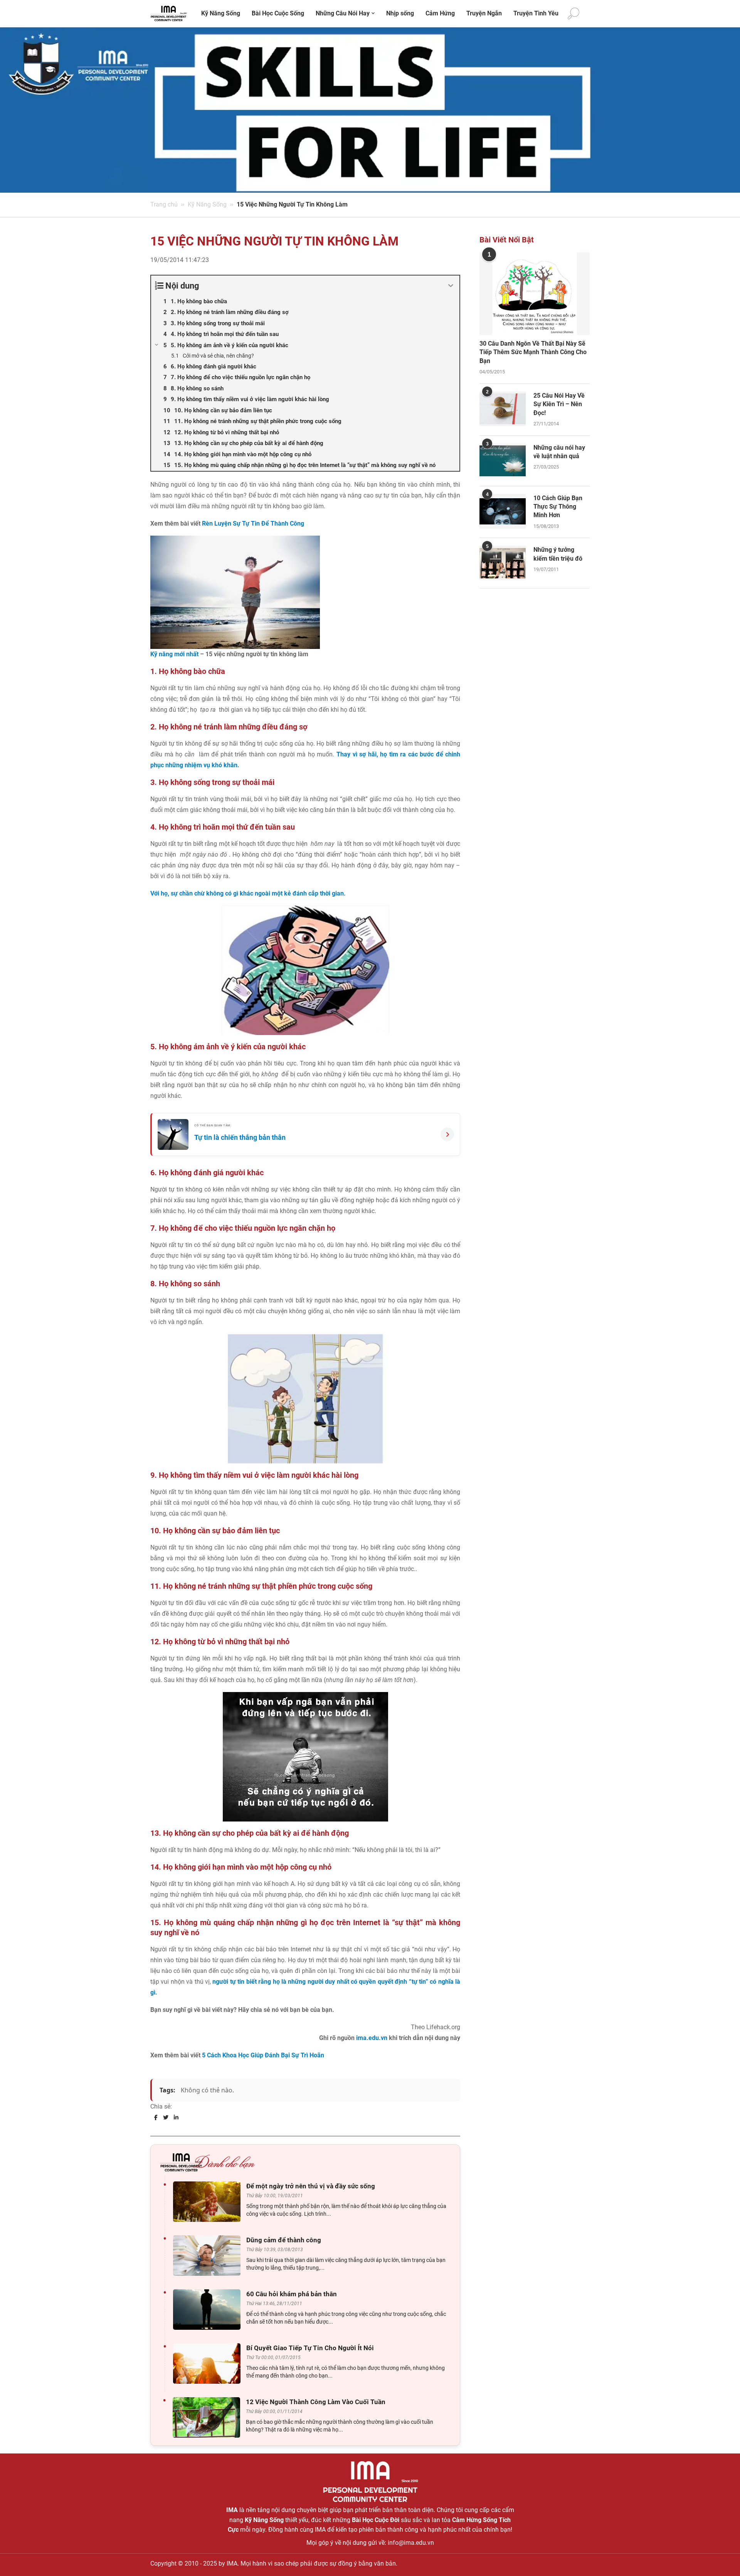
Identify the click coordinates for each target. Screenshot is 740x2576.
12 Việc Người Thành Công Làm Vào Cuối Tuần (316, 2402)
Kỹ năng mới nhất (174, 654)
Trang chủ (164, 204)
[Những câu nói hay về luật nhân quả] (503, 461)
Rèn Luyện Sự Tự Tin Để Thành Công (253, 523)
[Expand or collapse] (451, 286)
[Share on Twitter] (166, 2117)
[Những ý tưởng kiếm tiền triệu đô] (503, 563)
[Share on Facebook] (156, 2117)
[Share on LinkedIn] (176, 2117)
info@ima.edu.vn (411, 2543)
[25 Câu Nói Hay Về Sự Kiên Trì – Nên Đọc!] (503, 409)
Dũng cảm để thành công (284, 2240)
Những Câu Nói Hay (343, 13)
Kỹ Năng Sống (221, 13)
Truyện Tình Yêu (536, 13)
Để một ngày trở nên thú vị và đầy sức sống (311, 2186)
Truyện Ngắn (484, 13)
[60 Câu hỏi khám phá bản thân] (209, 2310)
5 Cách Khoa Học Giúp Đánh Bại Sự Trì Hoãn (263, 2055)
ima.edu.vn (372, 2038)
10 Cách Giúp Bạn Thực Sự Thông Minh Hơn (558, 507)
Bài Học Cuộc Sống (278, 13)
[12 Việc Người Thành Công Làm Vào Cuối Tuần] (208, 2417)
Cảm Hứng (440, 13)
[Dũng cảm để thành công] (209, 2256)
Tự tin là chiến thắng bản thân (240, 1137)
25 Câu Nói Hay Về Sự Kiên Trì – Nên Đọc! (559, 404)
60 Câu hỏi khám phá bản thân (292, 2294)
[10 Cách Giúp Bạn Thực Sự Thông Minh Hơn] (503, 511)
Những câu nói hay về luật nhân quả (559, 452)
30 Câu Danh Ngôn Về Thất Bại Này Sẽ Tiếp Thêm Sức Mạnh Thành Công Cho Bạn (533, 352)
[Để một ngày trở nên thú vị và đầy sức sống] (209, 2202)
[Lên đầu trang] (721, 2557)
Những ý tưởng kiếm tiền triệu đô (558, 554)
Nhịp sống (400, 13)
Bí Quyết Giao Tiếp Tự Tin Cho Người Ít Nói (310, 2348)
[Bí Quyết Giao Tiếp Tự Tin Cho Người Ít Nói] (209, 2363)
